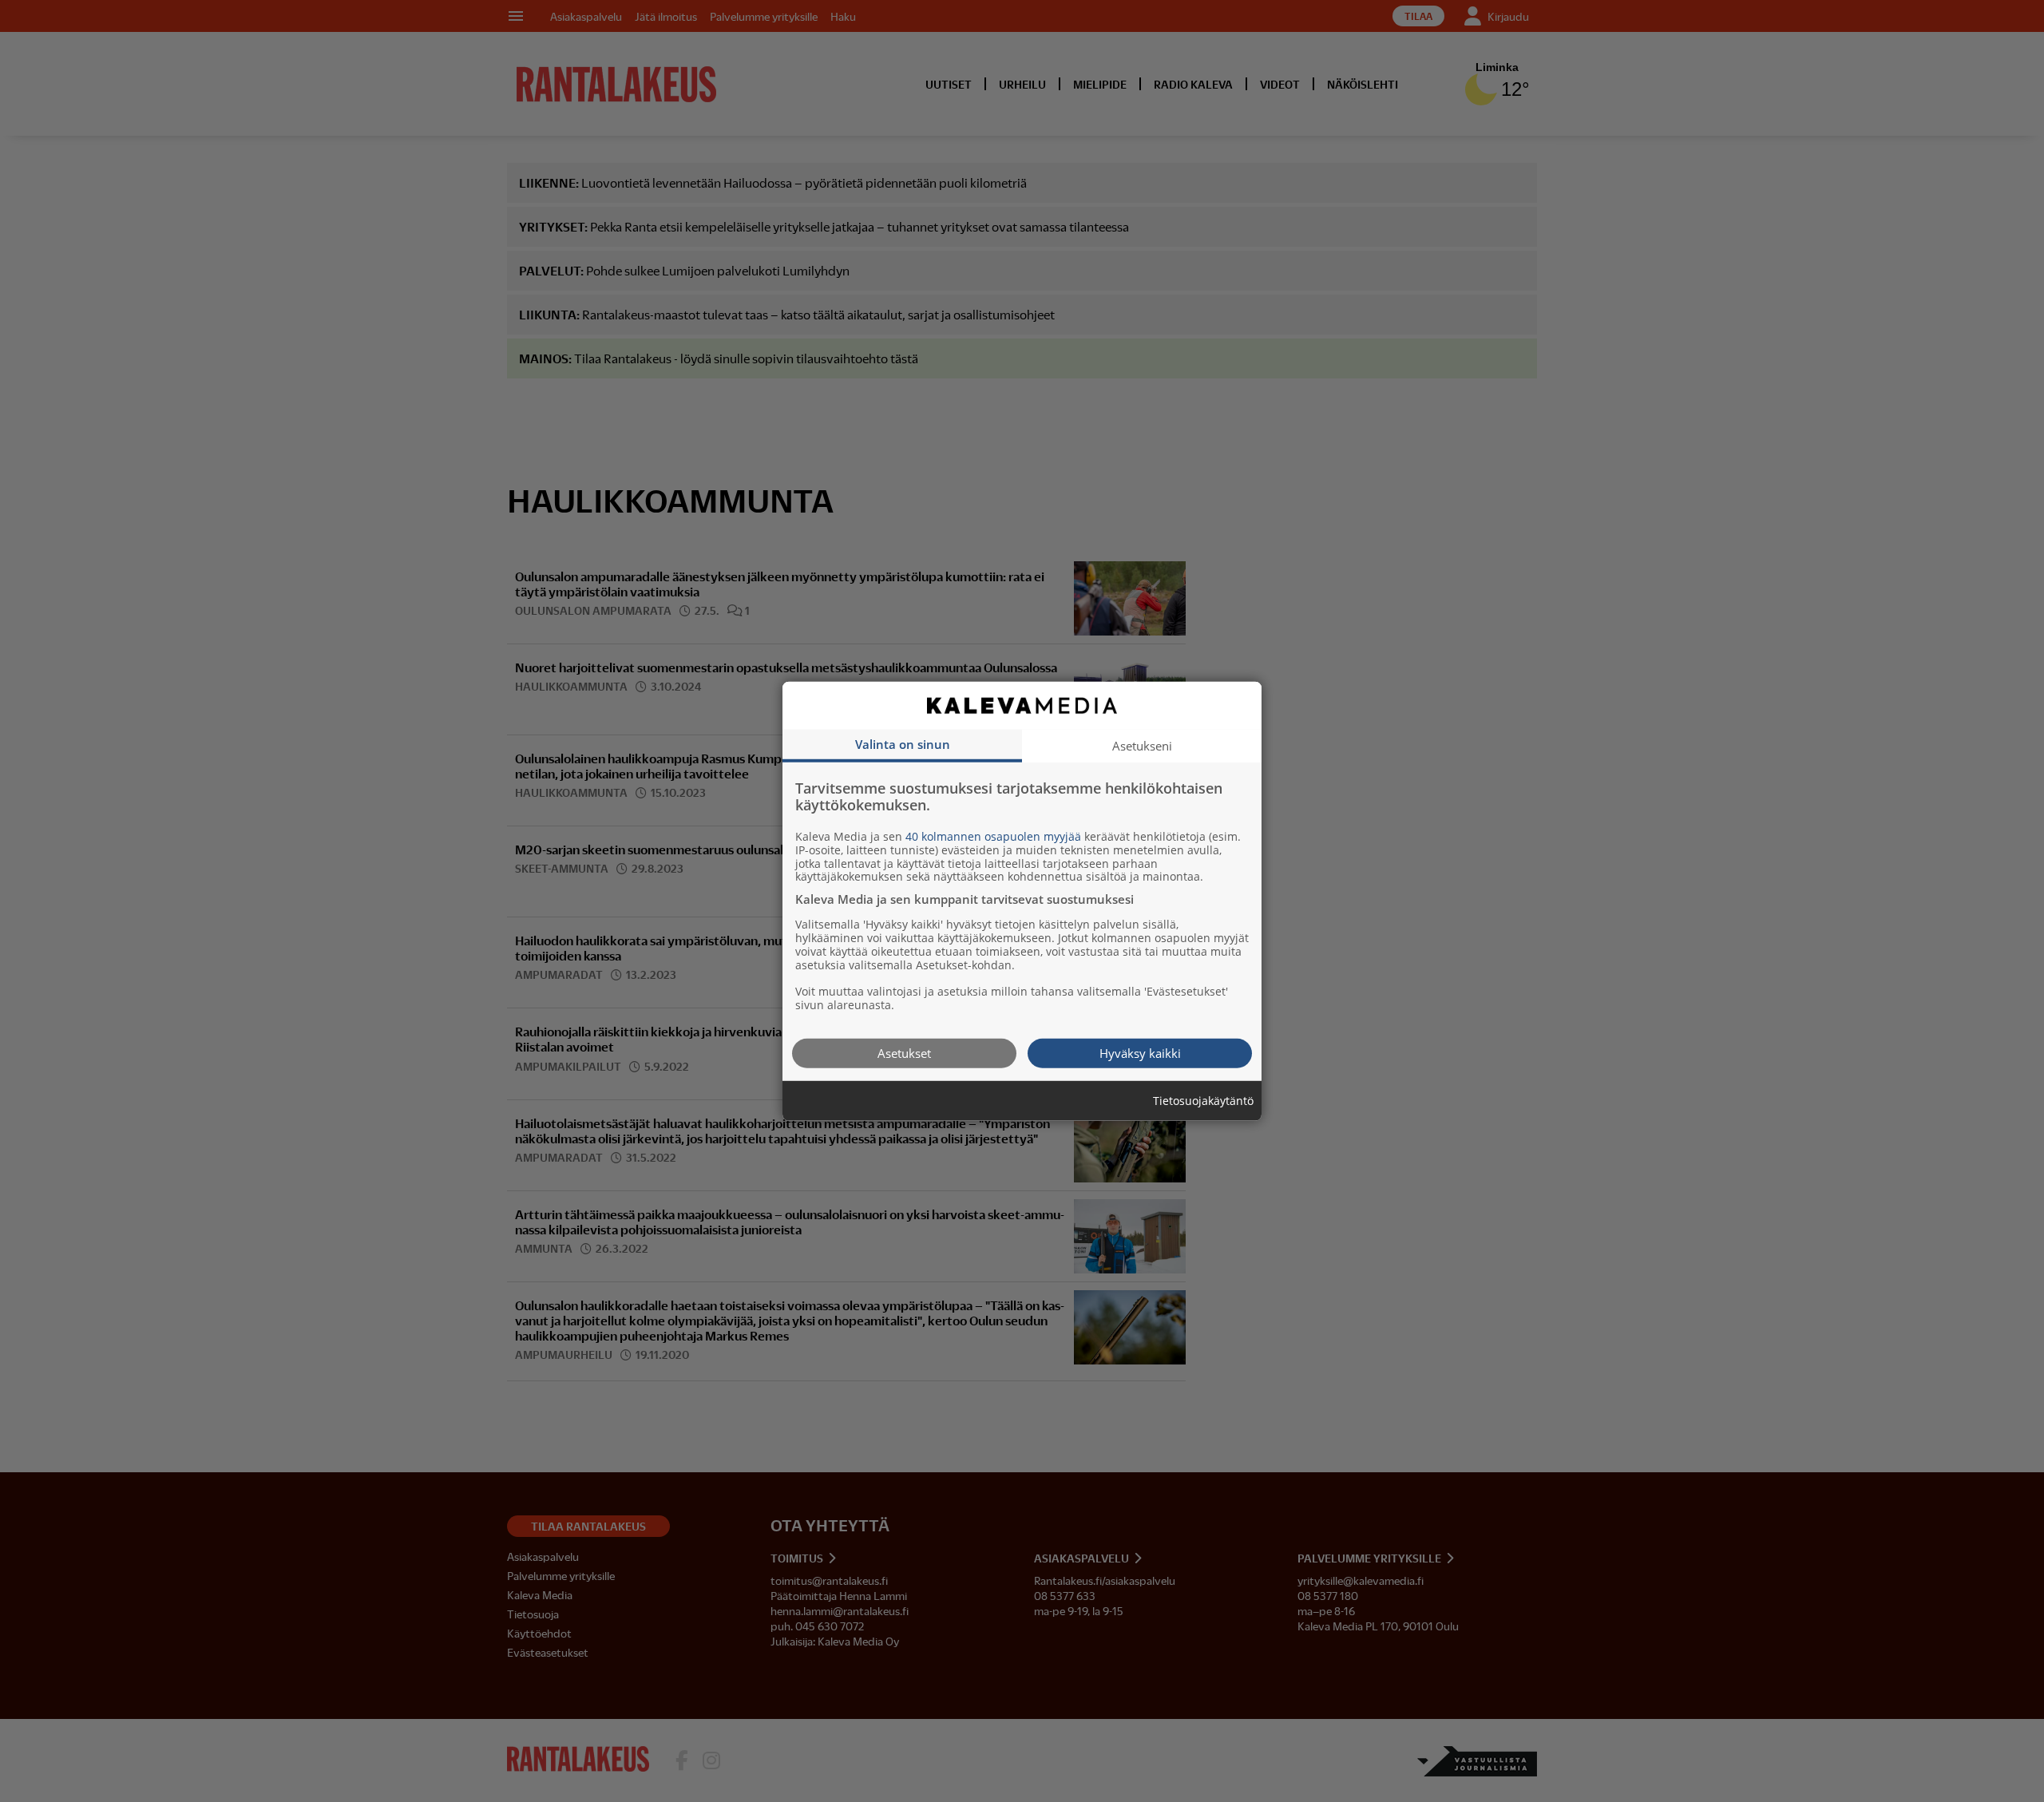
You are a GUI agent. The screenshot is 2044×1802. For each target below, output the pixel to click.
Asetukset (904, 1052)
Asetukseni (1142, 745)
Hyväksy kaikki (1140, 1052)
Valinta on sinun (903, 743)
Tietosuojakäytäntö (1203, 1101)
